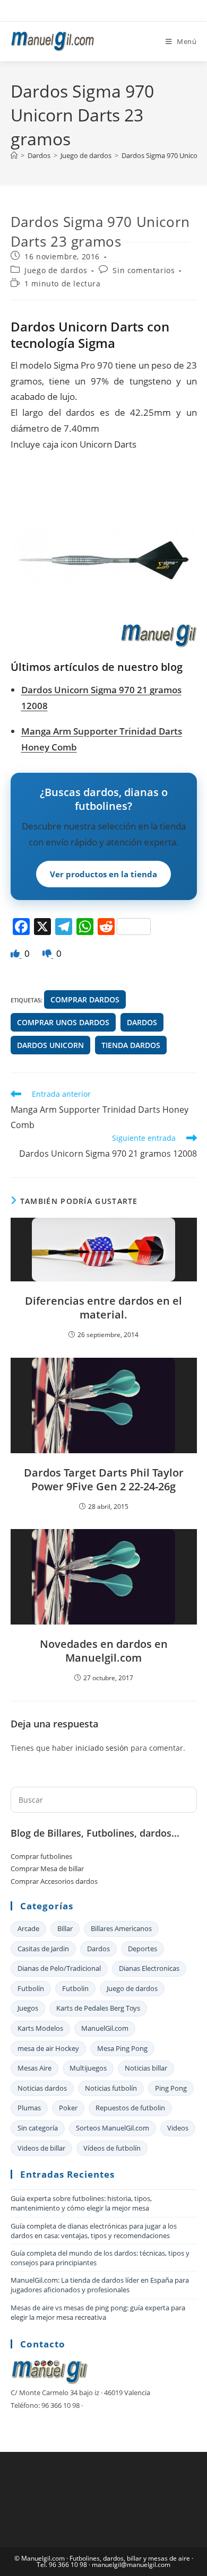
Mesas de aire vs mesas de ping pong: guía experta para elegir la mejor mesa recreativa (98, 2312)
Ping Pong (171, 2088)
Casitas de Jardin (43, 1949)
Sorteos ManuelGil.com (113, 2128)
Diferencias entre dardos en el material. (103, 1308)
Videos (178, 2128)
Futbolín (31, 1988)
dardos (142, 1022)
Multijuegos (88, 2068)
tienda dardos (131, 1045)
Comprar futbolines (41, 1856)
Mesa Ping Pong (122, 2048)
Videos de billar (41, 2148)
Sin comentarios (144, 270)
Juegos (28, 2008)
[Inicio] (14, 155)
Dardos (98, 1949)
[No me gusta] (48, 953)
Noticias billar (146, 2068)
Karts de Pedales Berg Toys (98, 2008)
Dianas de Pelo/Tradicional (59, 1968)
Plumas (29, 2108)
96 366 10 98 (68, 2565)
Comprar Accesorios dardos (54, 1881)
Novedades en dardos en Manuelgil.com (104, 1651)
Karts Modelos (40, 2028)
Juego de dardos (56, 270)
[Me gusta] (16, 953)
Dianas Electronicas (149, 1968)
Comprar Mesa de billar (47, 1868)
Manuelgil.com (43, 2558)
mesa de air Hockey (48, 2048)
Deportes (143, 1949)
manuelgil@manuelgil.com (131, 2565)
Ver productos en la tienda (103, 874)
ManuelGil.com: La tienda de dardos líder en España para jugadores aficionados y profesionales (100, 2285)
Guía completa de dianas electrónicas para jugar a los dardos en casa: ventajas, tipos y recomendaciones (94, 2231)
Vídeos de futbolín (112, 2148)
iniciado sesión (102, 1748)
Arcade (28, 1928)
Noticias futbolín (111, 2088)
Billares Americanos (121, 1928)
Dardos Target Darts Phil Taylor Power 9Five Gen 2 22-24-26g (104, 1480)
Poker (68, 2108)
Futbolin (75, 1988)
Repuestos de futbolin (130, 2108)
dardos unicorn (50, 1045)
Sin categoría (38, 2128)
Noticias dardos (42, 2088)
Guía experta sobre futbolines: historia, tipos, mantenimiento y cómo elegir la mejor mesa (81, 2203)
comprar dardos (85, 999)
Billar (65, 1928)
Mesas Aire (34, 2068)
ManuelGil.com (105, 2028)
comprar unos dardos (63, 1022)
